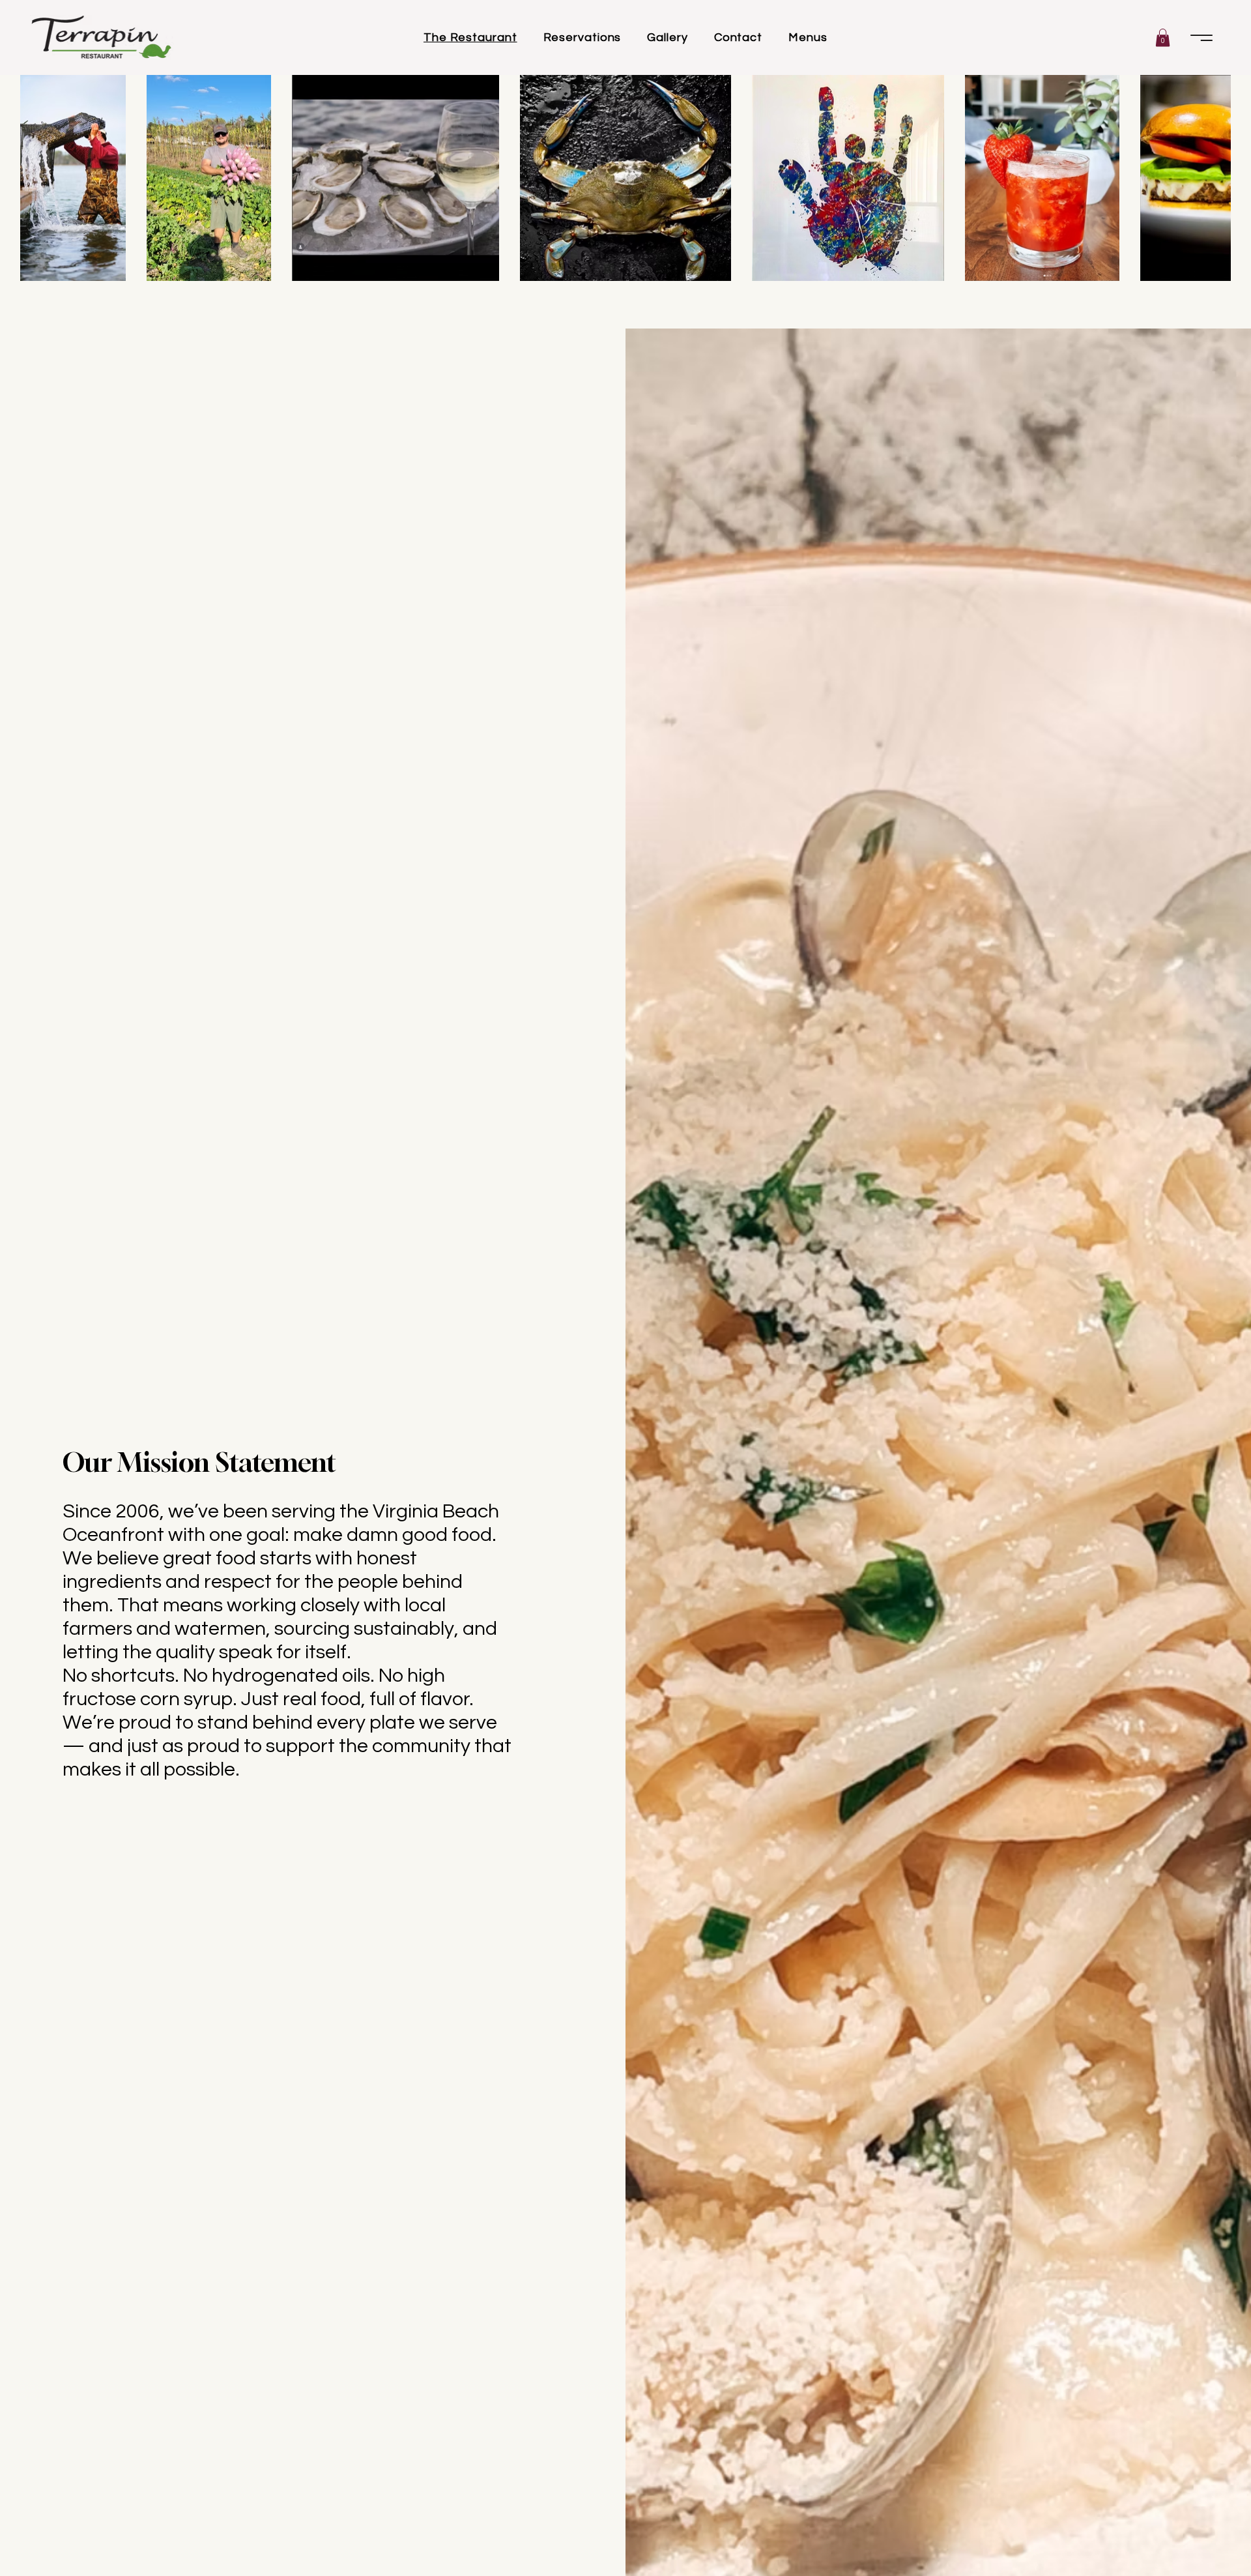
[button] (739, 1210)
